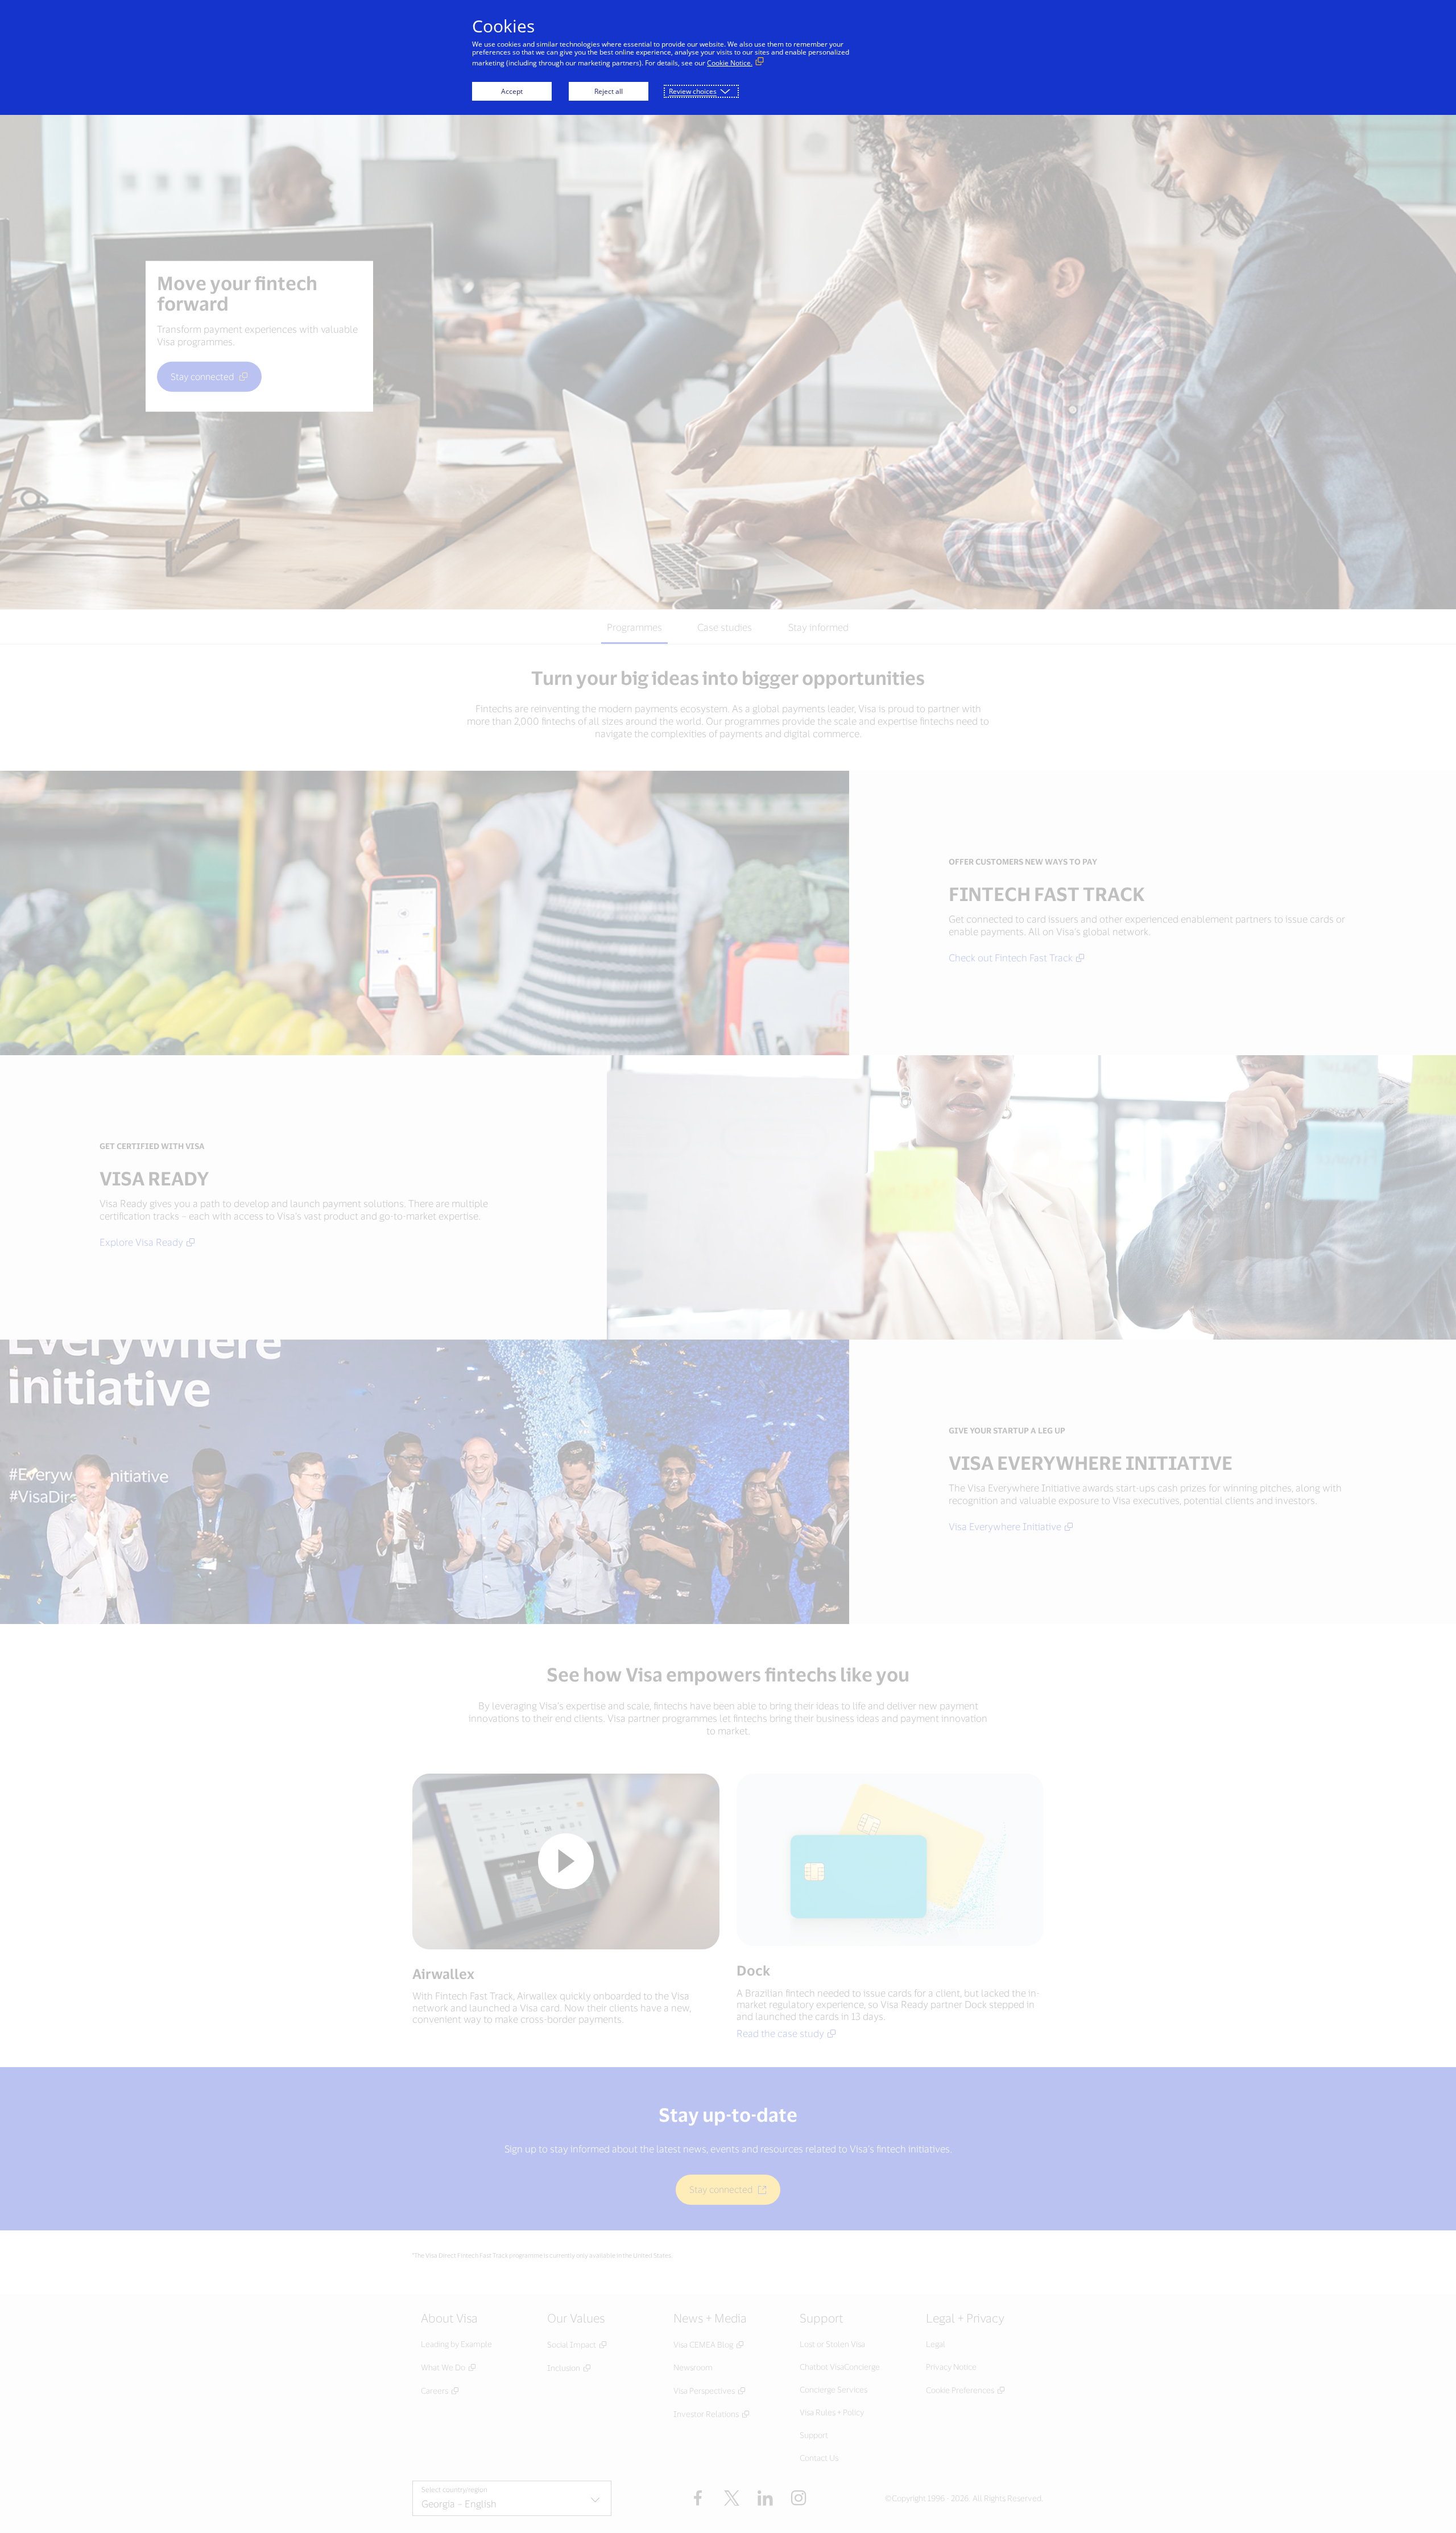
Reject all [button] (609, 91)
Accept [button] (512, 91)
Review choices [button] (693, 91)
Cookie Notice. (730, 63)
